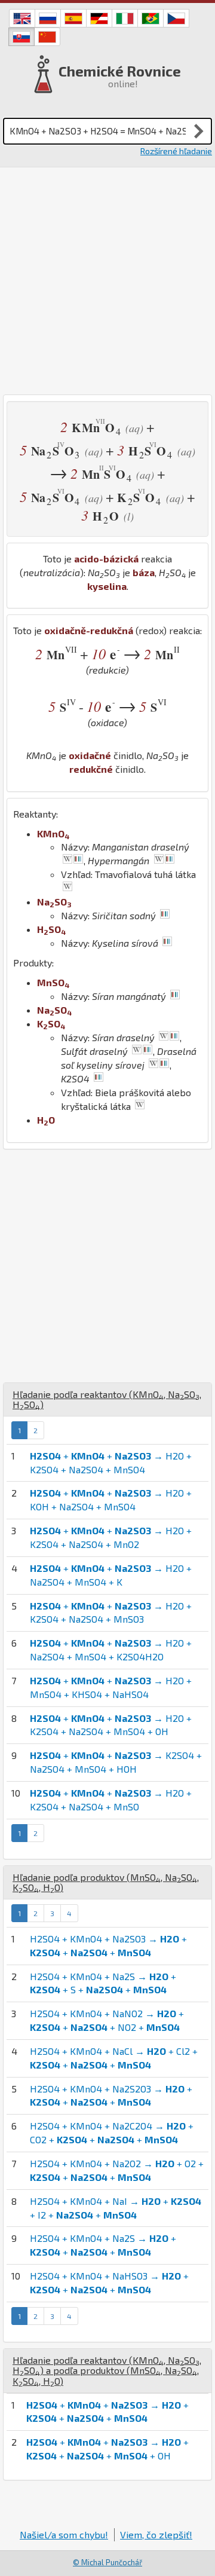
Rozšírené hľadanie (176, 151)
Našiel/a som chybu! (64, 2534)
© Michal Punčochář (107, 2562)
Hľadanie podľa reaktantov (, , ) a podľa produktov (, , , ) (107, 2370)
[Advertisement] (107, 281)
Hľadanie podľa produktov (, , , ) (106, 1882)
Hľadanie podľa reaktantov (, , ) (107, 1399)
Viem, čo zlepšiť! (156, 2534)
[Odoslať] (199, 131)
